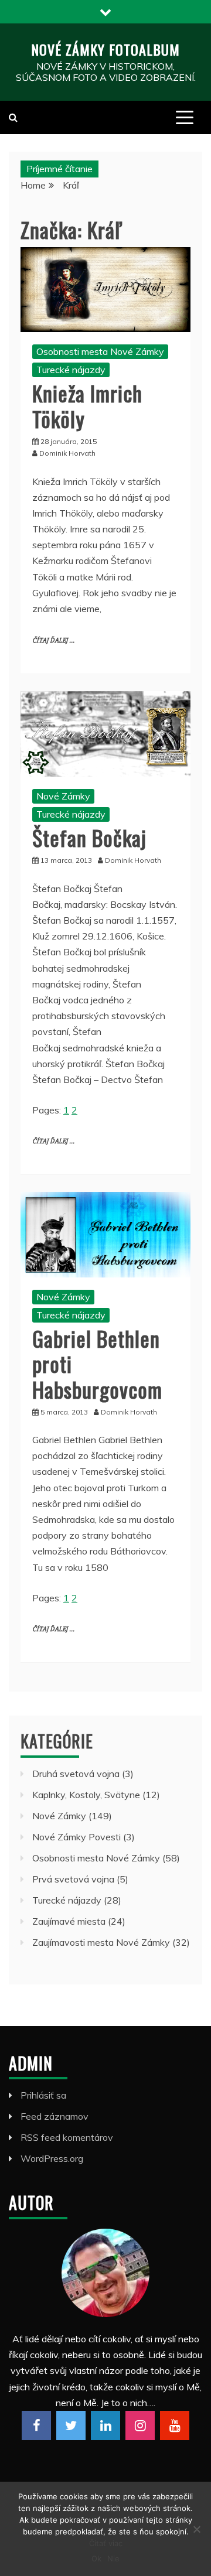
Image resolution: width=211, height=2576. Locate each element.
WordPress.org (52, 2158)
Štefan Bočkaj (89, 837)
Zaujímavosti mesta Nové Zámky (101, 1942)
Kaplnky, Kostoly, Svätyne (86, 1795)
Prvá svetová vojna (73, 1879)
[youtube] (175, 2425)
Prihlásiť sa (43, 2095)
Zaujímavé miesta (69, 1921)
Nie (113, 2558)
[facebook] (36, 2425)
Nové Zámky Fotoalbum (105, 49)
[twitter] (71, 2425)
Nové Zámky (63, 796)
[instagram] (140, 2425)
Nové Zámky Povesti (76, 1837)
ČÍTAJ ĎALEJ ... (53, 640)
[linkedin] (105, 2425)
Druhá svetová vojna (76, 1774)
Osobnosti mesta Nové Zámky (100, 351)
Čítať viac (106, 2543)
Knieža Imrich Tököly (87, 405)
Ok (96, 2558)
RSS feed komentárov (67, 2137)
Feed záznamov (55, 2116)
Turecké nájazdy (71, 370)
